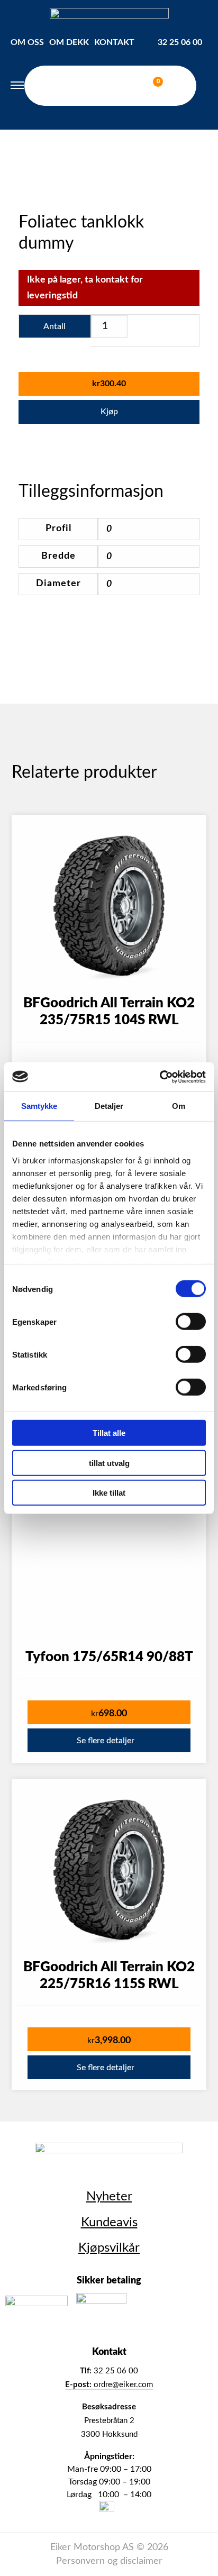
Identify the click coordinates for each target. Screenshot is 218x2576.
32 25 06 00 (180, 42)
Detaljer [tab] (109, 1106)
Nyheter (109, 2197)
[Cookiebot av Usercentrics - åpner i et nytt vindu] (160, 1077)
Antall (54, 326)
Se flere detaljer (106, 1741)
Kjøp (109, 412)
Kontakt (114, 42)
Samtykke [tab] (39, 1106)
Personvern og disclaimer (109, 2561)
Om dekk (69, 42)
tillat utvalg (109, 1463)
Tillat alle (109, 1433)
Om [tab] (179, 1106)
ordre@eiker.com (109, 2385)
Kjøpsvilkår (109, 2248)
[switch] (191, 1322)
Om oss (27, 42)
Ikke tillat (109, 1493)
